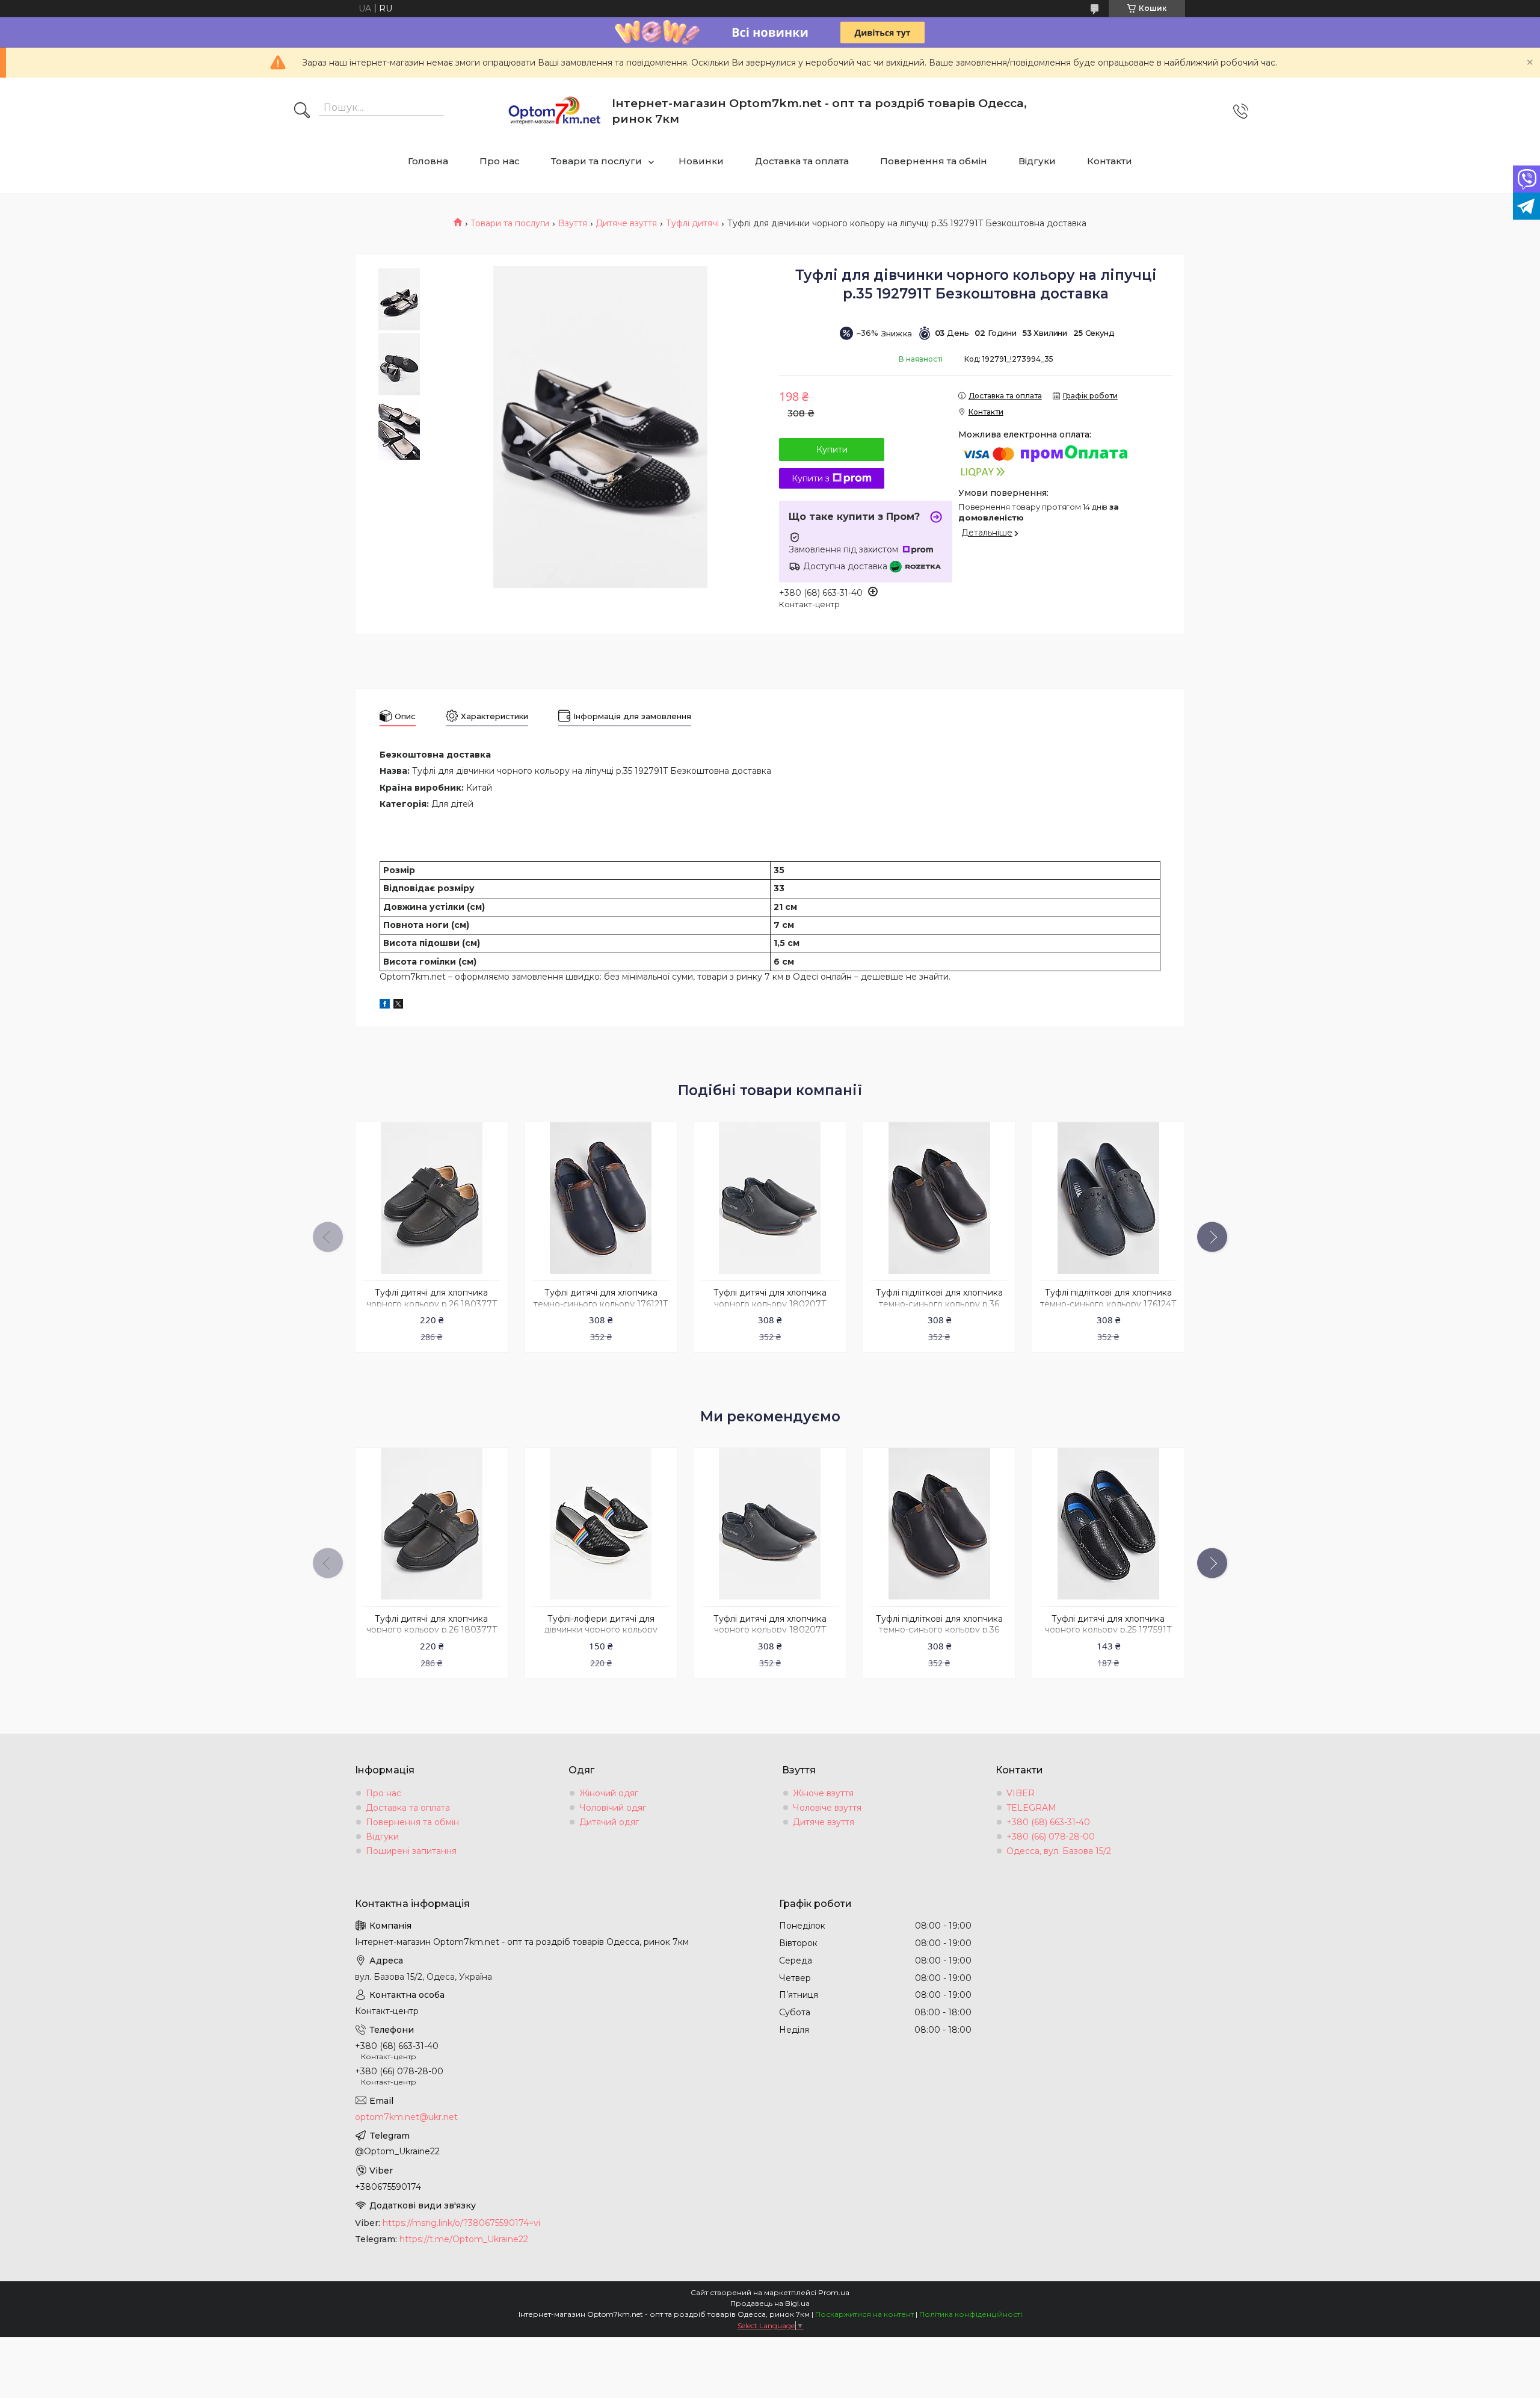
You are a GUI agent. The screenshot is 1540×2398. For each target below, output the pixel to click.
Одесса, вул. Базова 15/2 (1059, 1851)
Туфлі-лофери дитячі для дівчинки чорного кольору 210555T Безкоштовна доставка (601, 1630)
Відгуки (1037, 161)
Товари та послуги (596, 161)
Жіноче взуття (823, 1793)
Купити (832, 450)
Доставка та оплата (802, 161)
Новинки (701, 161)
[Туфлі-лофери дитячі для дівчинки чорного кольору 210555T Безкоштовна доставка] (601, 1524)
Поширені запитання (411, 1851)
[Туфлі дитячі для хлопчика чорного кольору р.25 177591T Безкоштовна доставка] (1108, 1524)
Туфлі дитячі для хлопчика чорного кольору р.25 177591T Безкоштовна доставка (1108, 1630)
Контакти (1110, 161)
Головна (428, 161)
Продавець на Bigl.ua (770, 2303)
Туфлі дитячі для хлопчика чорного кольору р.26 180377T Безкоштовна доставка (432, 1304)
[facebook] (385, 1006)
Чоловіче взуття (827, 1808)
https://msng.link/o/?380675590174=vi (461, 2223)
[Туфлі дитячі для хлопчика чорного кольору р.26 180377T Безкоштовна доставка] (431, 1197)
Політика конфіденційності (971, 2314)
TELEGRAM (1031, 1808)
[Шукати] (302, 111)
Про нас (500, 161)
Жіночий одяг (609, 1793)
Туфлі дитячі (692, 223)
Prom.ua (834, 2292)
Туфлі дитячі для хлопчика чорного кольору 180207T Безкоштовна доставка (770, 1304)
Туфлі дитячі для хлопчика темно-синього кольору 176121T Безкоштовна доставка (601, 1304)
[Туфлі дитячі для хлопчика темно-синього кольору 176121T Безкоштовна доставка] (601, 1197)
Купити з (811, 478)
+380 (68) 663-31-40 (1048, 1822)
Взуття (573, 223)
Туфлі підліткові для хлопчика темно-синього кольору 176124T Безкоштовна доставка (1108, 1304)
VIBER (1021, 1793)
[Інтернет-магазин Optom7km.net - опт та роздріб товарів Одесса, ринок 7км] (555, 111)
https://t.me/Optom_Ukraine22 (464, 2239)
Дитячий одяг (609, 1822)
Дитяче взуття (626, 223)
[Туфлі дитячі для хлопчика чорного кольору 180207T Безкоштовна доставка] (770, 1197)
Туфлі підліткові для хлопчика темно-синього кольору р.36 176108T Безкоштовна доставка (939, 1304)
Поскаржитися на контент (864, 2314)
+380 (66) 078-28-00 (1051, 1837)
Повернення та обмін (934, 161)
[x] (398, 1006)
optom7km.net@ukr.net (406, 2117)
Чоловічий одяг (613, 1808)
